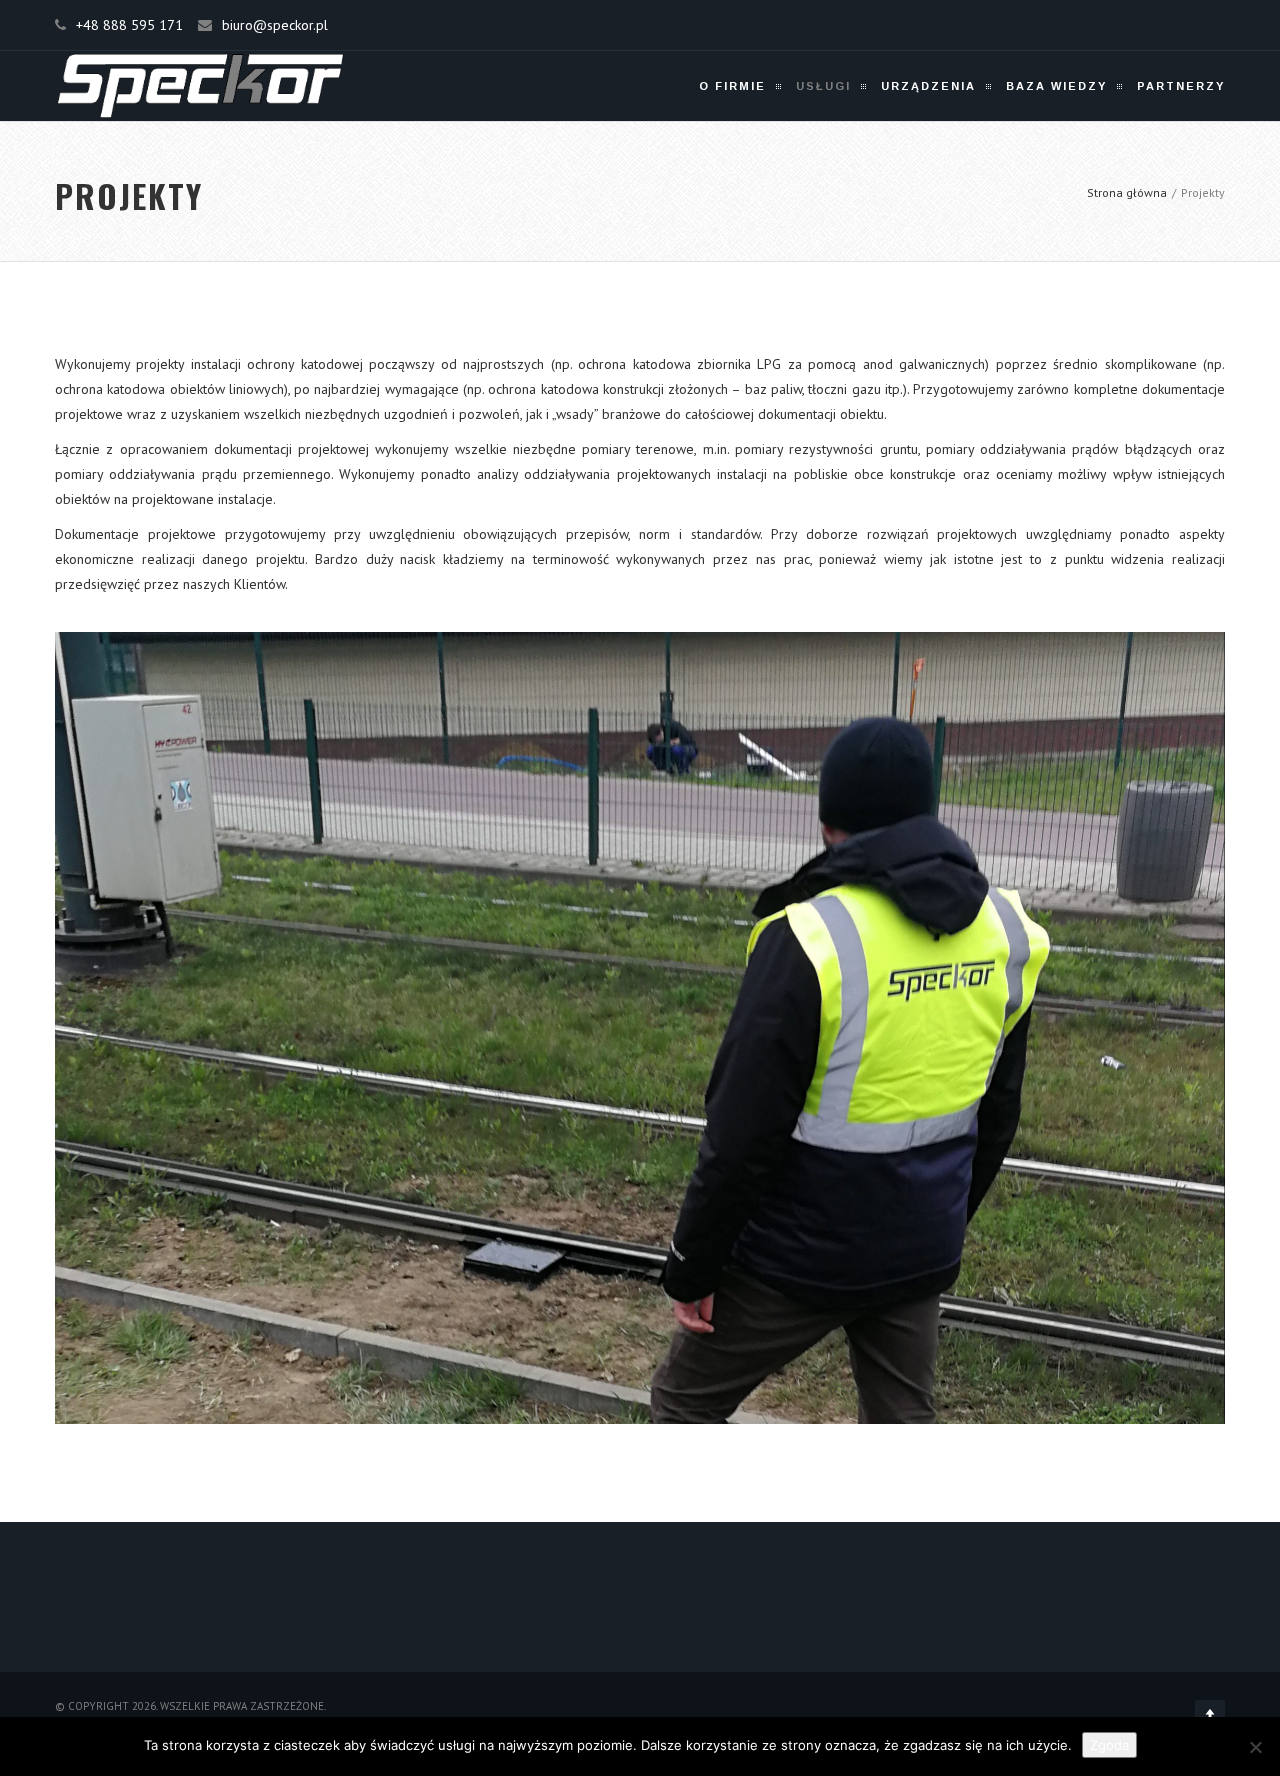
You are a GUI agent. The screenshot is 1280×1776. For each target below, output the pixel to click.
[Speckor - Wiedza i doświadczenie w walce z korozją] (200, 86)
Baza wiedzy (1056, 86)
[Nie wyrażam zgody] (1255, 1747)
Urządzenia (928, 86)
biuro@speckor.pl (275, 25)
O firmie (732, 86)
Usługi (823, 86)
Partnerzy (1181, 86)
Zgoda (1109, 1745)
